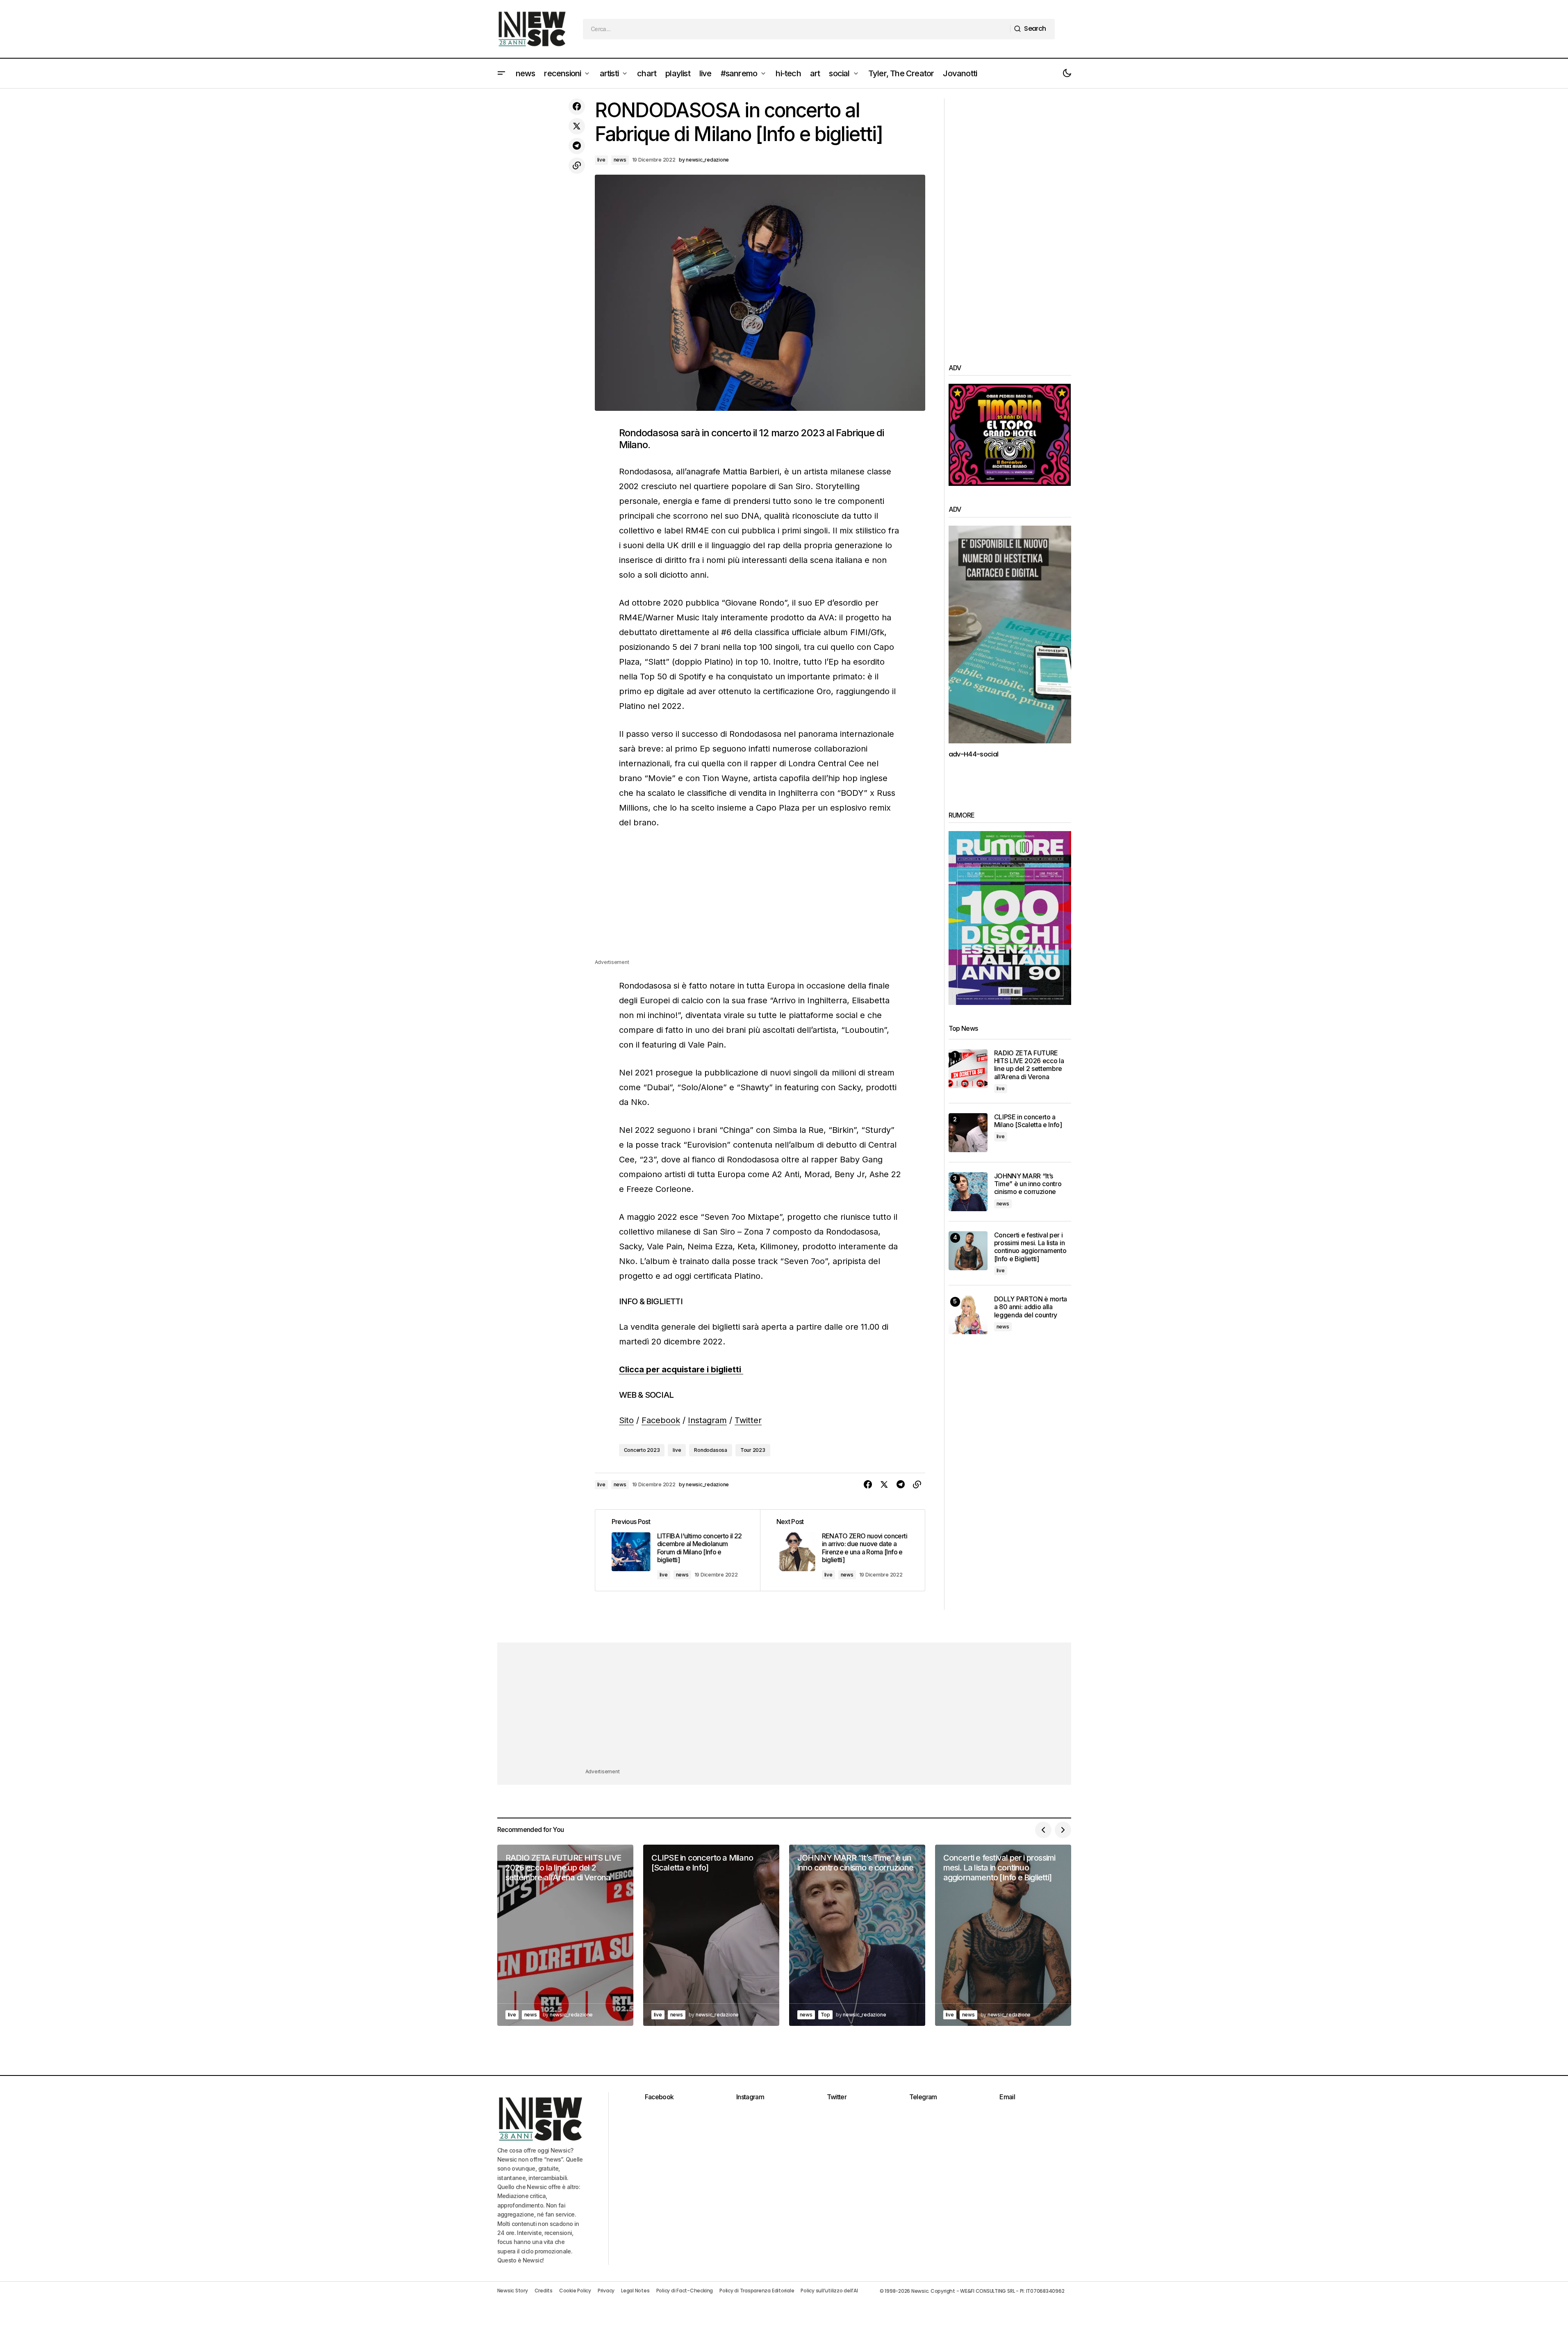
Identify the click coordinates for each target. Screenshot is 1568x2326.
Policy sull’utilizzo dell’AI (829, 2291)
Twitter (748, 1420)
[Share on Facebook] (577, 107)
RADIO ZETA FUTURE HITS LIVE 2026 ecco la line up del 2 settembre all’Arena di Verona (1029, 1065)
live (601, 160)
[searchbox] (797, 29)
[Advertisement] (760, 900)
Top (825, 2015)
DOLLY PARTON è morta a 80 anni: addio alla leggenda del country (1031, 1307)
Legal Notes (635, 2291)
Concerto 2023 (642, 1450)
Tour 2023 (753, 1450)
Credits (544, 2291)
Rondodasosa (710, 1450)
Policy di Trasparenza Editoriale (757, 2291)
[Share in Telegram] (577, 146)
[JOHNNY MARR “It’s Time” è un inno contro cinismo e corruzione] (968, 1192)
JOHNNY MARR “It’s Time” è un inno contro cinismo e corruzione (1028, 1184)
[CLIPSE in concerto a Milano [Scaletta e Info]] (968, 1133)
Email (1007, 2097)
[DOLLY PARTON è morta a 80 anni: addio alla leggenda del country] (968, 1315)
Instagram (707, 1420)
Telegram (923, 2097)
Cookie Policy (575, 2291)
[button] (501, 73)
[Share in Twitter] (577, 126)
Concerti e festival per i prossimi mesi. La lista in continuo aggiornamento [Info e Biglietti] (1030, 1247)
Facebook (661, 1420)
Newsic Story (513, 2291)
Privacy (606, 2291)
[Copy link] (577, 166)
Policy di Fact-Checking (685, 2291)
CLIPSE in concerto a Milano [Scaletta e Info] (1028, 1121)
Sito (626, 1420)
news (620, 160)
